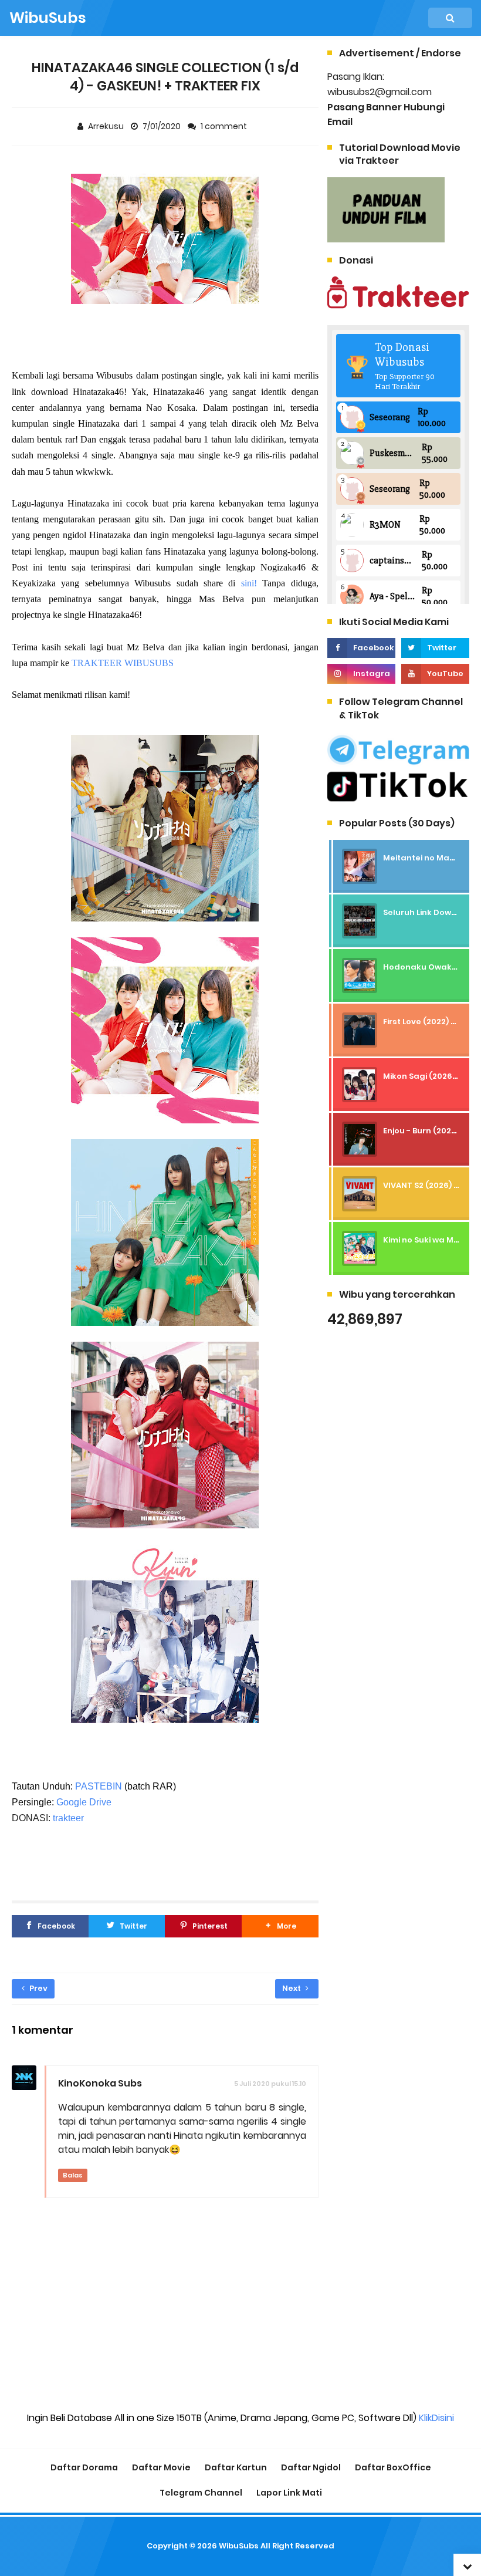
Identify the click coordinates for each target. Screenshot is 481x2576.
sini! (249, 583)
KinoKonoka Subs (100, 2083)
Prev (38, 1988)
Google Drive (84, 1802)
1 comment (225, 126)
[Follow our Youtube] (435, 674)
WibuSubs (239, 2546)
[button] (280, 1926)
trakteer (68, 1818)
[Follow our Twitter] (435, 648)
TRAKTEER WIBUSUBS (123, 663)
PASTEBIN (99, 1786)
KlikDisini (436, 2418)
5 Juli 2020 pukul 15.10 (270, 2084)
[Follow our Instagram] (361, 674)
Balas (73, 2175)
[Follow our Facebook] (361, 648)
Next (292, 1988)
